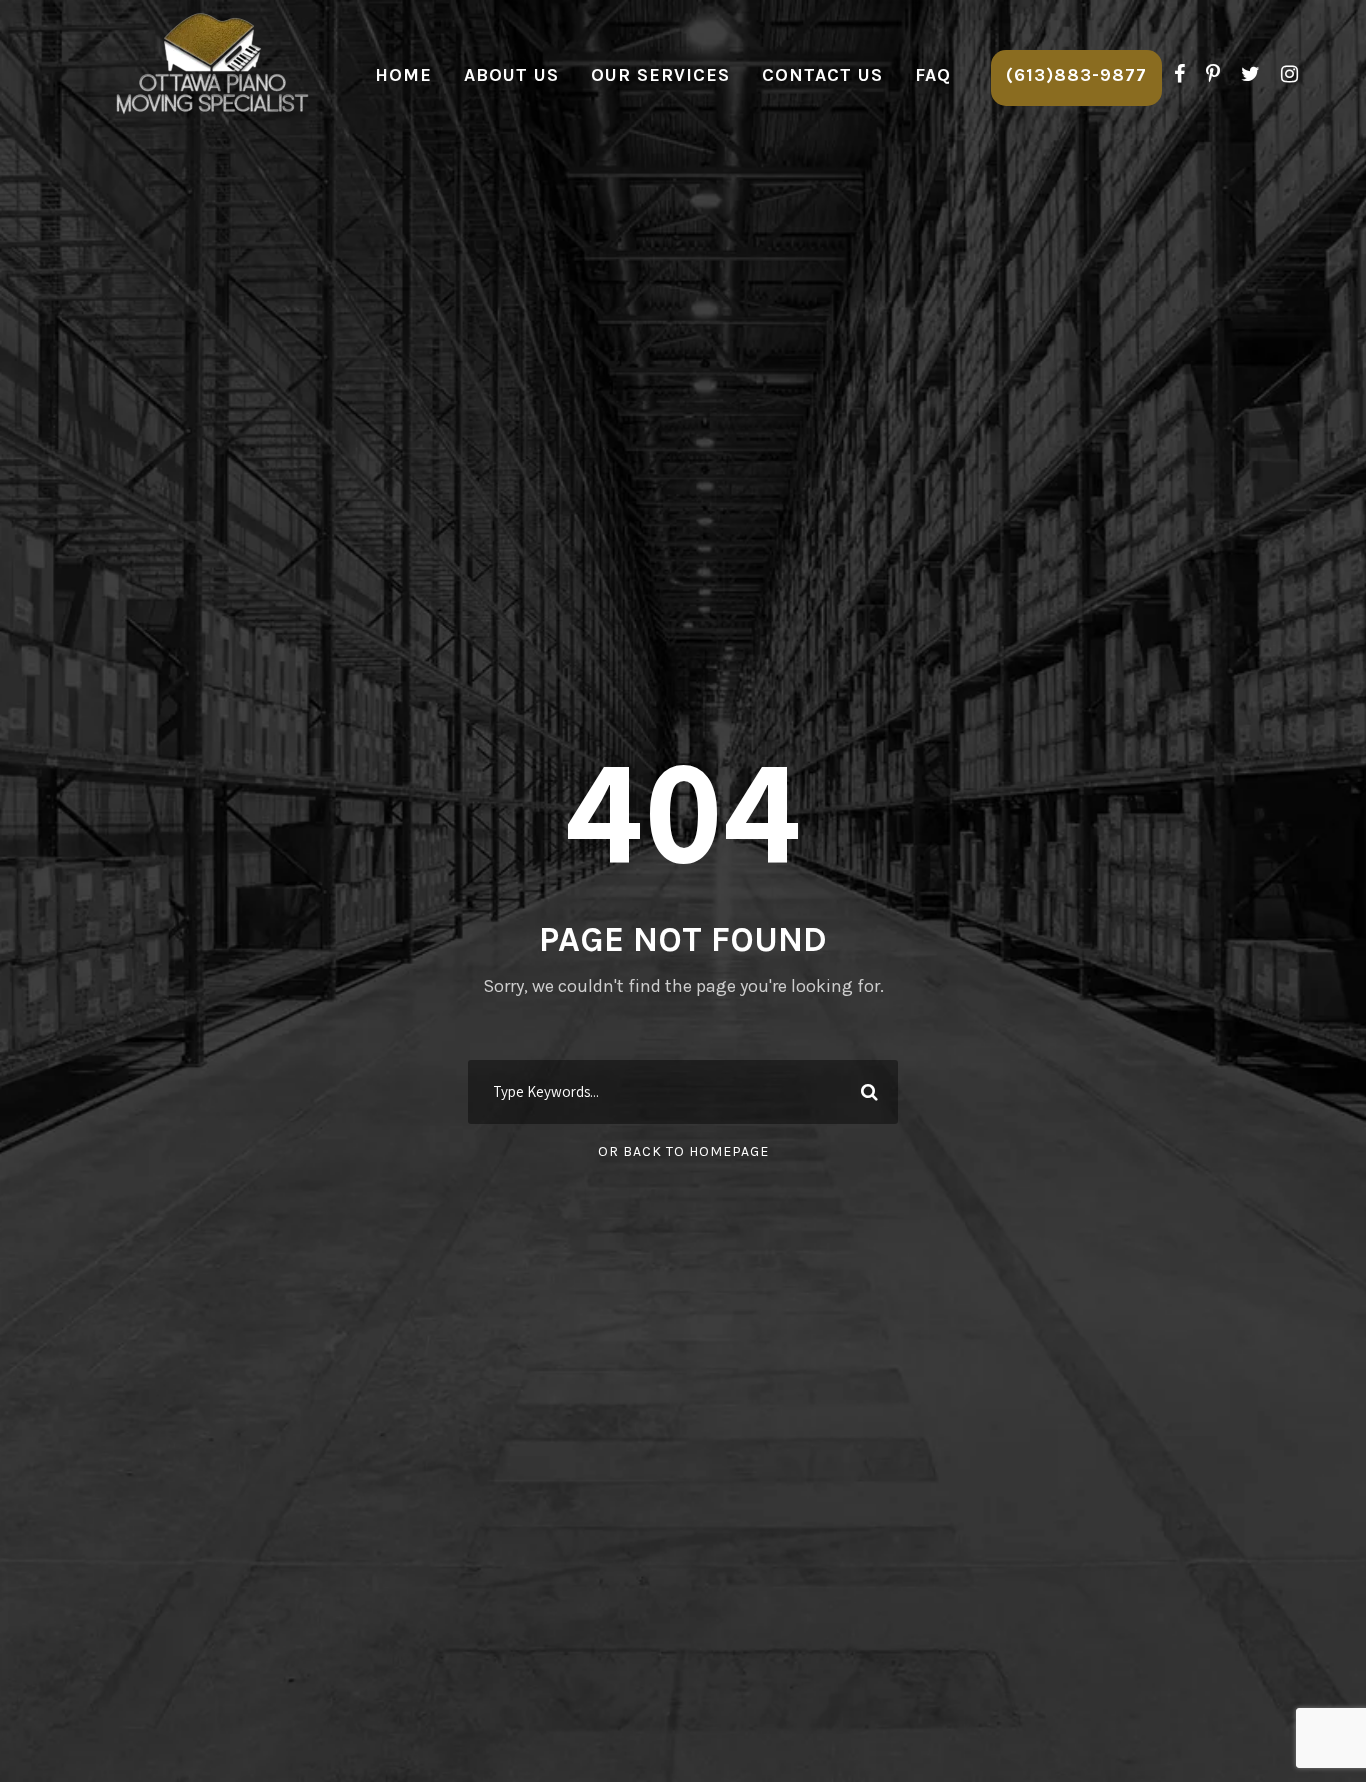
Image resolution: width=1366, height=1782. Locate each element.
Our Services (660, 75)
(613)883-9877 (1076, 75)
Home (403, 75)
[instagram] (1289, 74)
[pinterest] (1213, 74)
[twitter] (1250, 74)
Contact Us (822, 75)
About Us (511, 75)
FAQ (933, 75)
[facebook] (1179, 74)
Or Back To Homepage (683, 1151)
